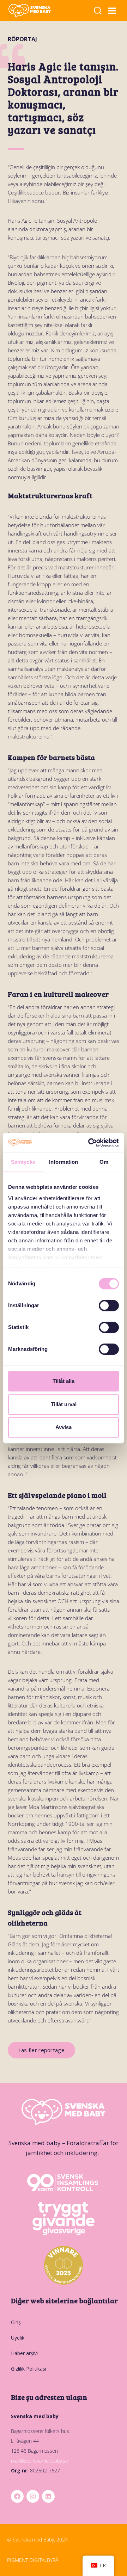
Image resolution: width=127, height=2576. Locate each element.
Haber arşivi (24, 2353)
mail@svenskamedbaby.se (40, 2461)
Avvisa (64, 1427)
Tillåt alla (64, 1381)
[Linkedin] (48, 2496)
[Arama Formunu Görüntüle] (98, 11)
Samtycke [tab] (23, 1162)
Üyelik (18, 2338)
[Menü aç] (112, 11)
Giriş (16, 2322)
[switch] (109, 1305)
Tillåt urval (64, 1404)
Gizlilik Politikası (29, 2369)
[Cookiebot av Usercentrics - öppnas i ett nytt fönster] (90, 1143)
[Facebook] (17, 2496)
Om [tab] (104, 1162)
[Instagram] (33, 2496)
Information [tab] (64, 1162)
